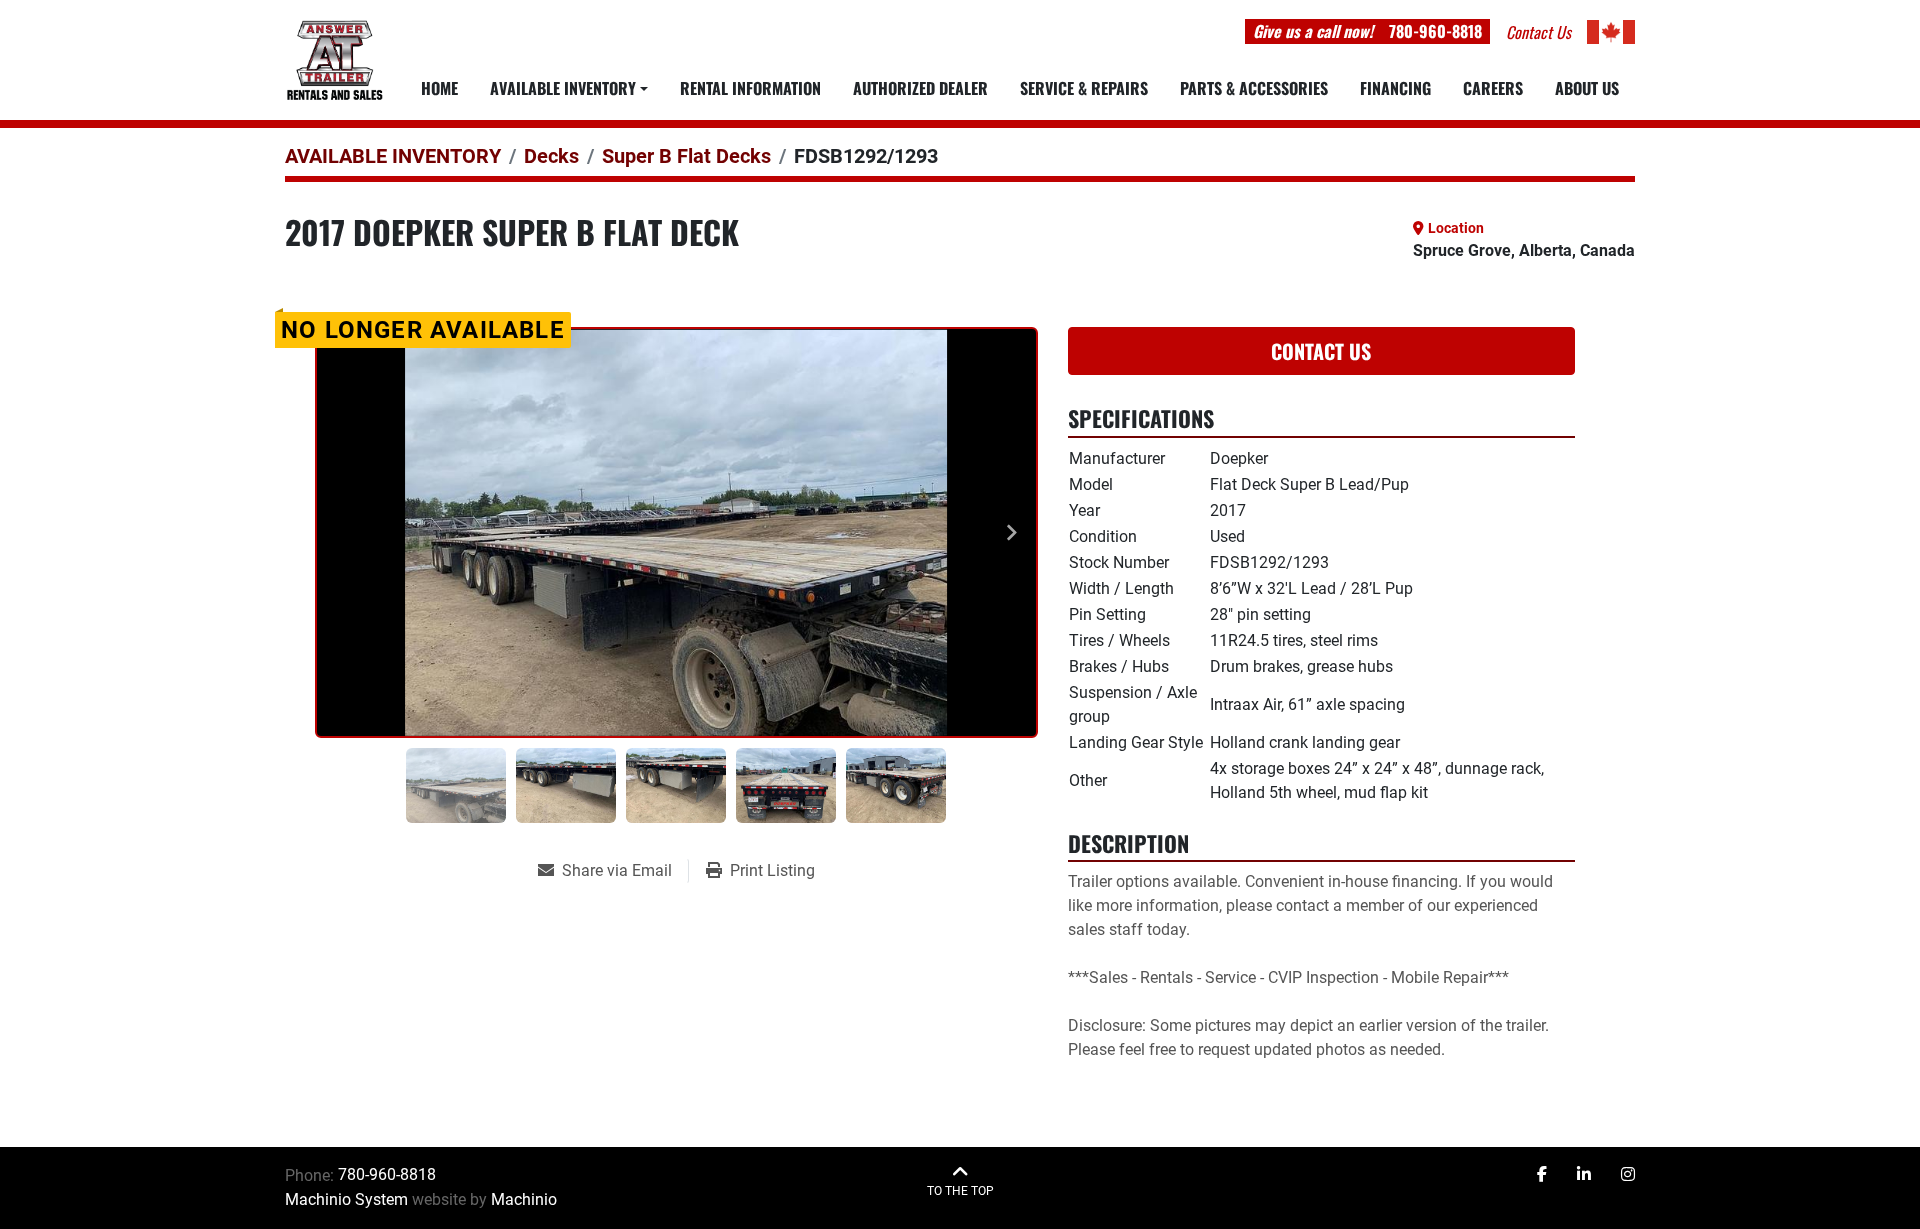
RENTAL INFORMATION (750, 88)
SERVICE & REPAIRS (1084, 88)
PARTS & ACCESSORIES (1254, 88)
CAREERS (1493, 88)
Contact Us (1321, 351)
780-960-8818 (1435, 31)
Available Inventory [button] (563, 88)
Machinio (524, 1199)
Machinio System (346, 1199)
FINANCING (1395, 88)
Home (439, 88)
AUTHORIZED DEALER (920, 88)
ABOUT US (1587, 88)
